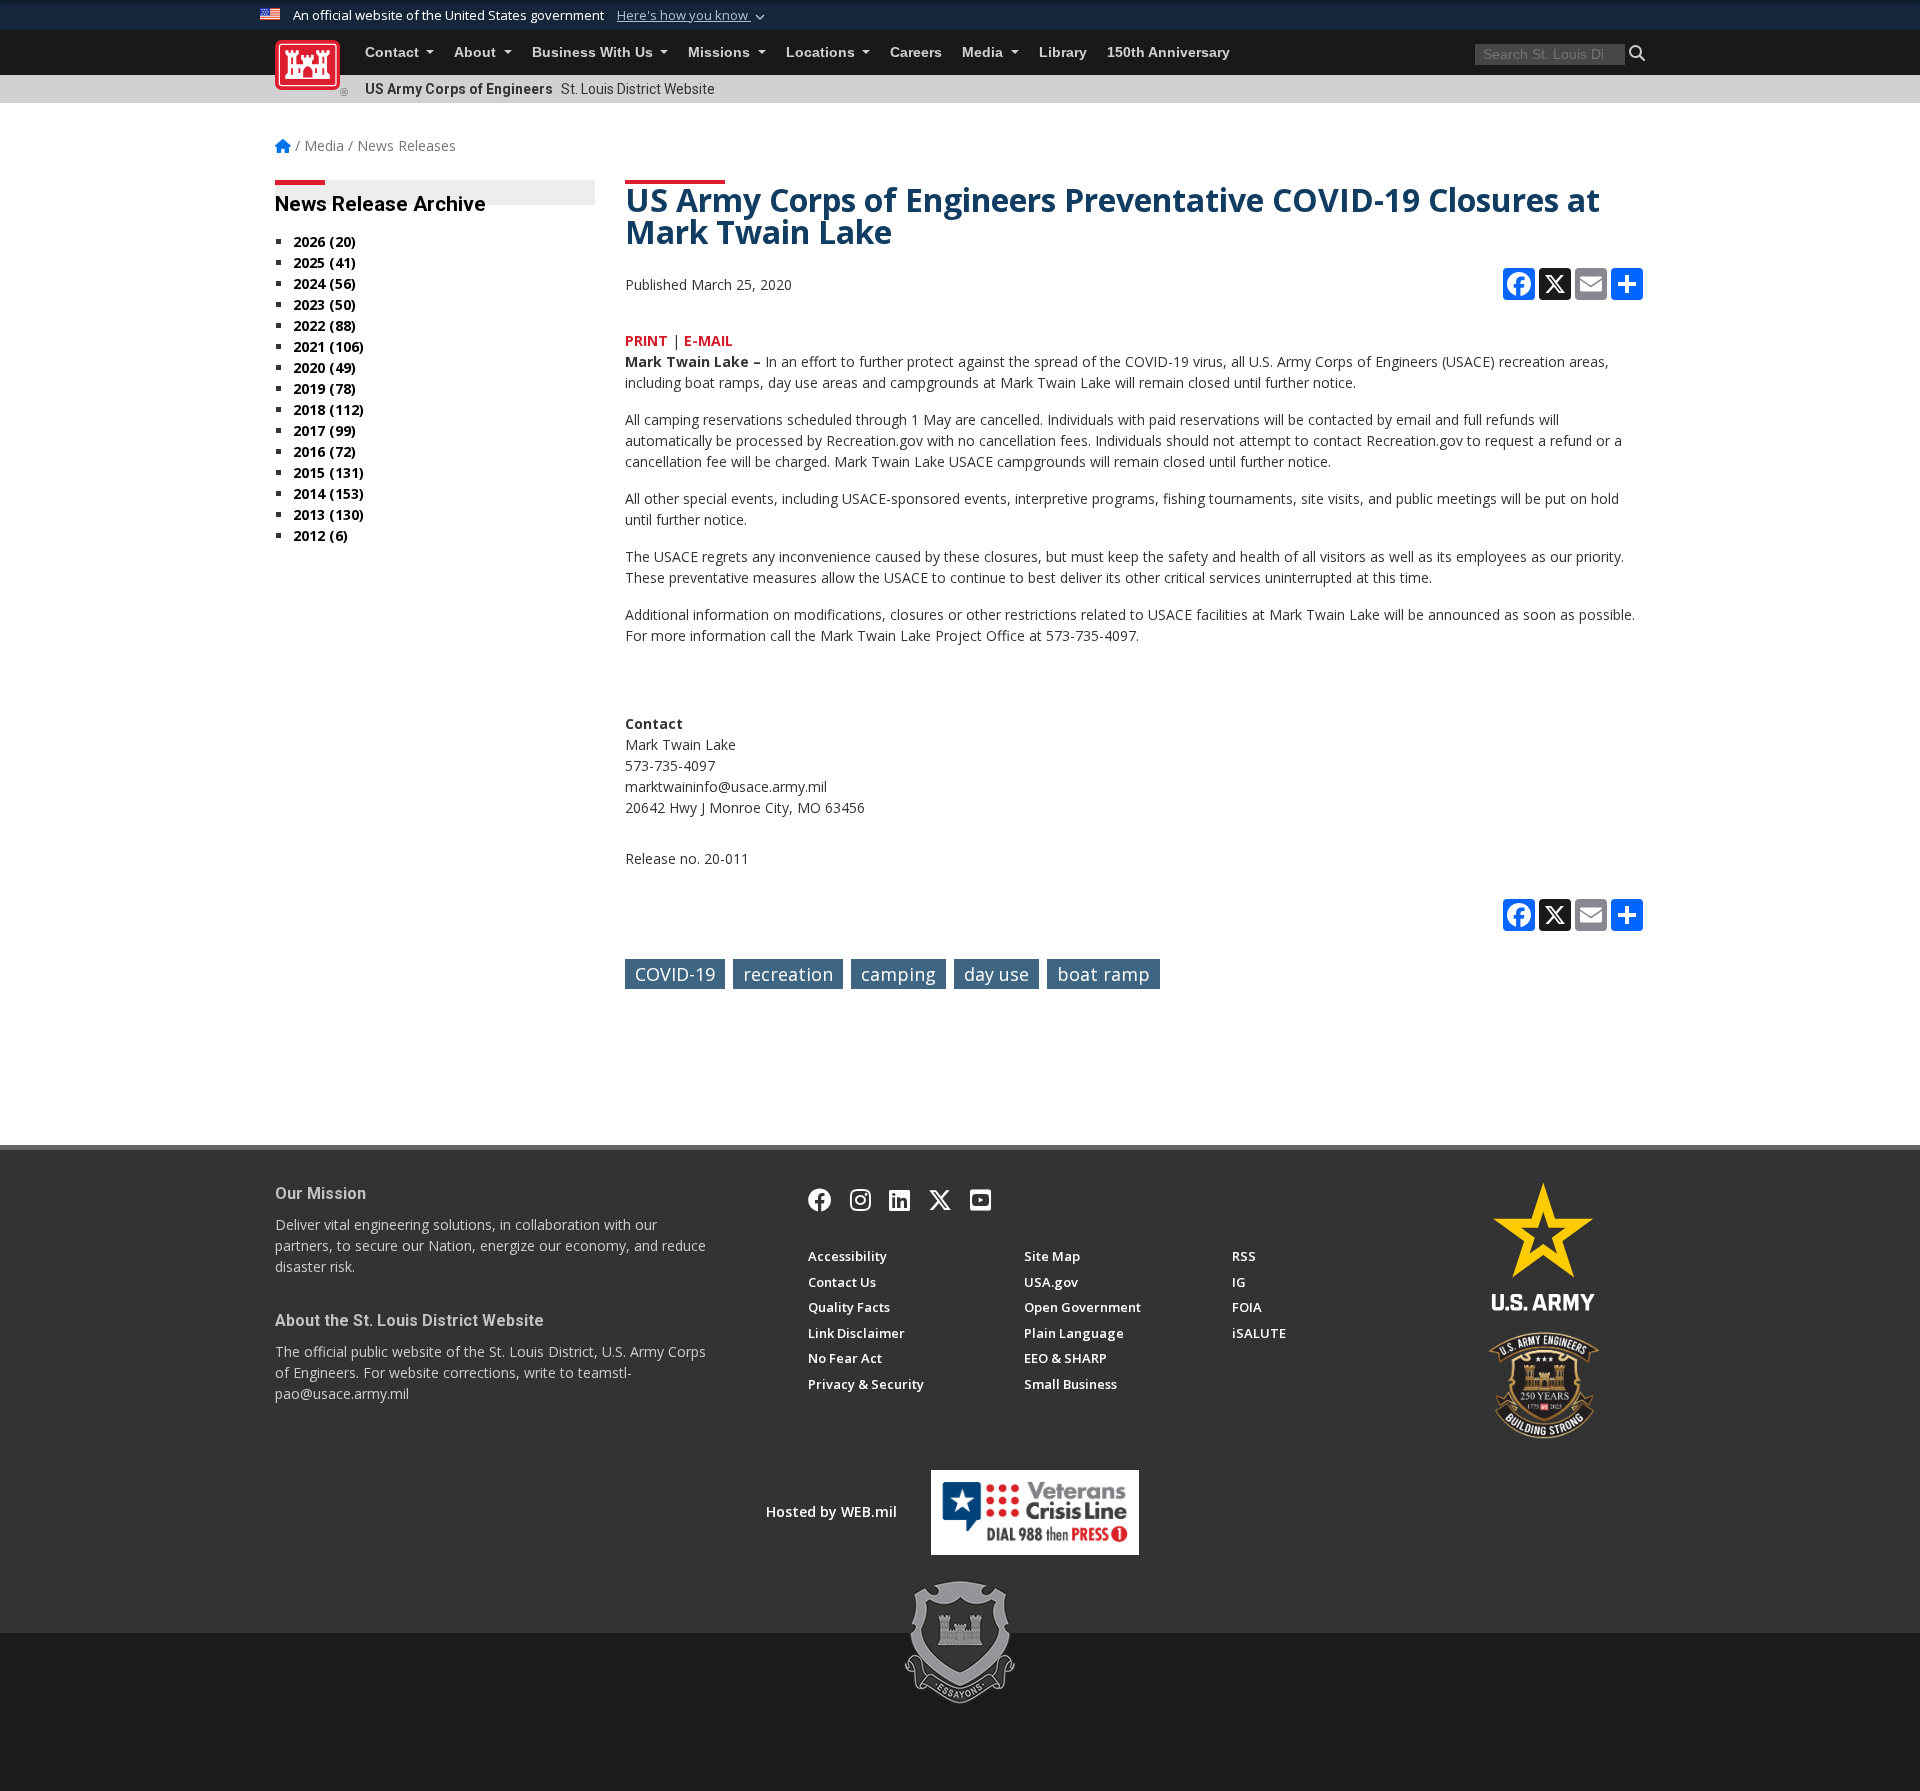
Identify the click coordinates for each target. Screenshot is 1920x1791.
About (477, 52)
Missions (721, 52)
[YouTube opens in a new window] (980, 1200)
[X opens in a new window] (940, 1200)
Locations (822, 52)
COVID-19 (675, 974)
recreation (788, 974)
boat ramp (1103, 974)
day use (996, 974)
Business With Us (594, 52)
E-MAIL (708, 340)
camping (898, 974)
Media (984, 52)
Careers (916, 52)
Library (1063, 52)
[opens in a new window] (860, 1200)
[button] (693, 16)
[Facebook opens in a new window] (820, 1200)
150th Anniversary (1168, 52)
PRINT (646, 340)
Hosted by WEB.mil (831, 1511)
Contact (394, 52)
